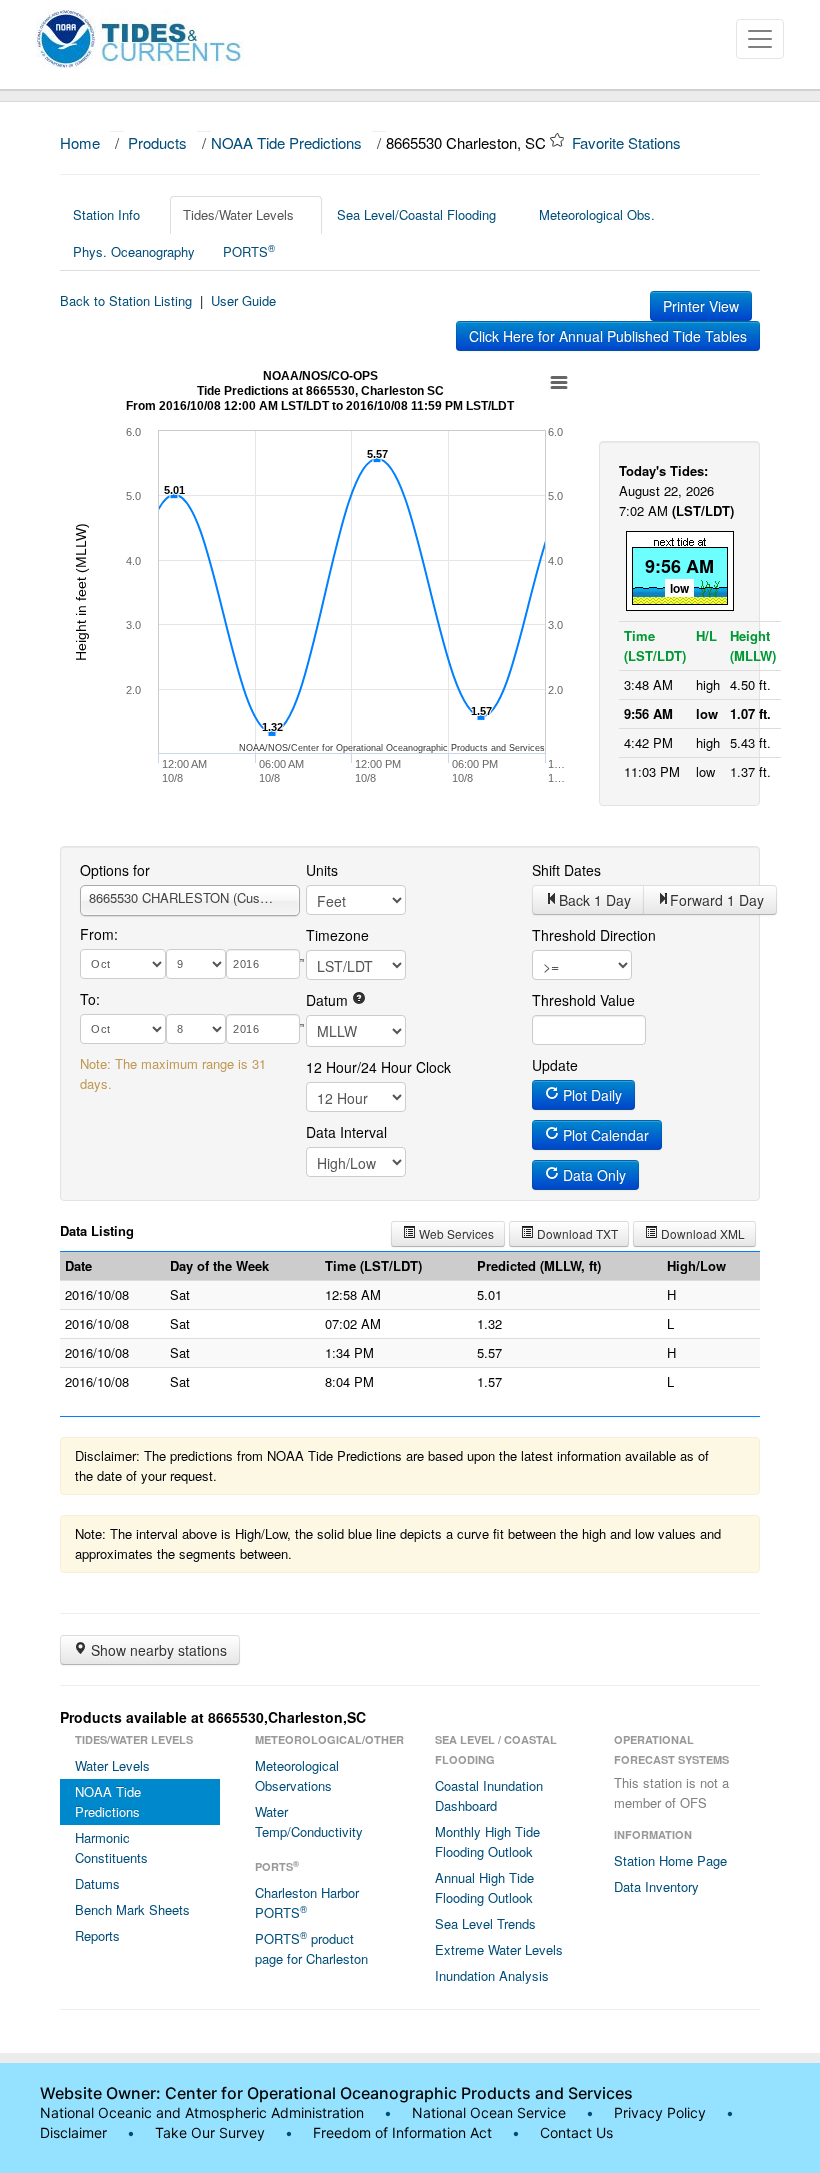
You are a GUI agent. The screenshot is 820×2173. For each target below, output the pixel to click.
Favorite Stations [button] (628, 142)
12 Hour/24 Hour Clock (378, 1067)
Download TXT (576, 1233)
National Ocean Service (489, 2112)
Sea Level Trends (485, 1923)
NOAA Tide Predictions (286, 142)
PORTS (249, 251)
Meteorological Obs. (597, 214)
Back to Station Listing (126, 300)
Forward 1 (717, 900)
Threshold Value (583, 1000)
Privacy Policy (660, 2112)
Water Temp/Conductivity (309, 1821)
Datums (97, 1883)
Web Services (455, 1233)
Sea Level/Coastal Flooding (416, 214)
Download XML (701, 1233)
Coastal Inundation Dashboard (489, 1795)
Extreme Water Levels (499, 1949)
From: (99, 934)
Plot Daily (590, 1095)
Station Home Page (670, 1860)
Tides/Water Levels (238, 214)
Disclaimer (73, 2132)
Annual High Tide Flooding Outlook (484, 1887)
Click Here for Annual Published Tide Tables (608, 336)
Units (322, 870)
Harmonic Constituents (111, 1847)
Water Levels (112, 1765)
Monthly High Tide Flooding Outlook (487, 1841)
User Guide (243, 300)
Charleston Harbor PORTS (307, 1902)
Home (80, 142)
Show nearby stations (157, 1650)
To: (90, 999)
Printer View (701, 306)
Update (555, 1065)
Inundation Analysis (492, 1975)
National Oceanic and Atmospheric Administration (202, 2112)
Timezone (337, 935)
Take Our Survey (212, 2132)
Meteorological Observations (297, 1775)
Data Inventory (656, 1886)
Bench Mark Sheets (132, 1909)
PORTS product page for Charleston (311, 1948)
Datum (329, 1000)
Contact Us (576, 2132)
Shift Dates (566, 870)
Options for (115, 870)
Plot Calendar (604, 1135)
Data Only (592, 1175)
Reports (97, 1935)
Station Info (106, 214)
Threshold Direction (594, 935)
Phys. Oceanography (134, 251)
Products (157, 142)
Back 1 (595, 900)
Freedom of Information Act (402, 2132)
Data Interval (346, 1132)
